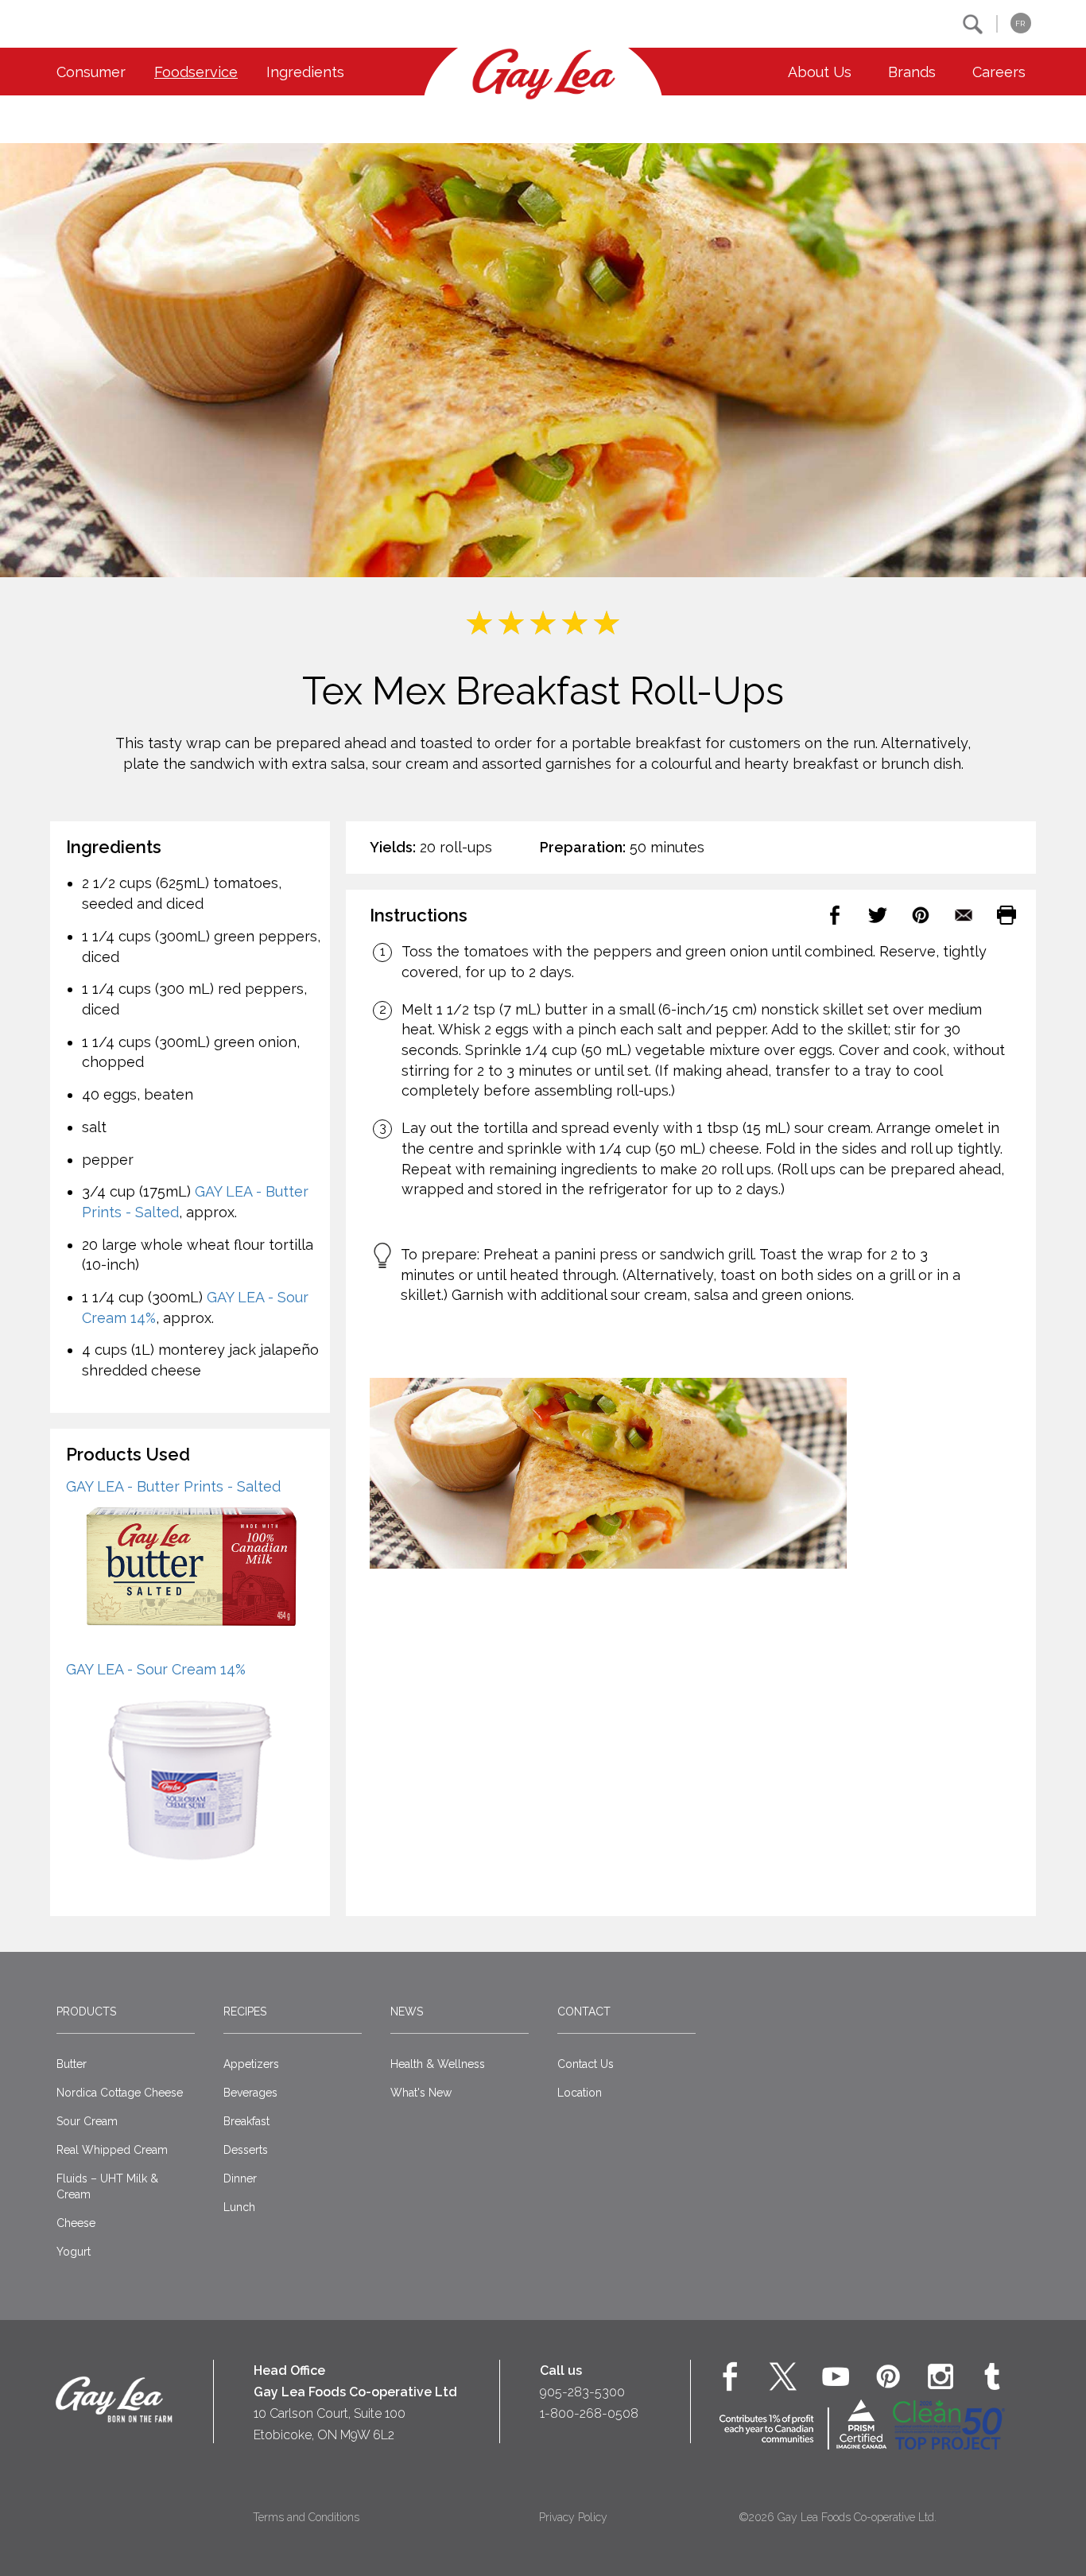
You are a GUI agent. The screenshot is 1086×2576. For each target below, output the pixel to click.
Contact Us (586, 2064)
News (407, 2012)
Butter (72, 2064)
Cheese (76, 2223)
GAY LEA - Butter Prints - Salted (173, 1486)
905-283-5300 (582, 2392)
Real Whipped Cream (112, 2150)
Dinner (240, 2178)
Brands (912, 72)
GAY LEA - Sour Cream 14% (156, 1669)
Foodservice (196, 72)
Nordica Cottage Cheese (120, 2093)
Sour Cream (87, 2121)
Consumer (91, 72)
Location (580, 2093)
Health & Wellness (438, 2064)
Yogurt (74, 2252)
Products (86, 2012)
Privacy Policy (573, 2517)
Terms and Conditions (306, 2517)
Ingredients (305, 72)
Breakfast (246, 2121)
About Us (820, 72)
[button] (973, 24)
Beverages (250, 2093)
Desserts (246, 2150)
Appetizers (251, 2064)
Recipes (245, 2012)
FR (1020, 23)
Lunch (239, 2207)
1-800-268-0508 (589, 2413)
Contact (584, 2012)
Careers (999, 72)
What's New (421, 2093)
